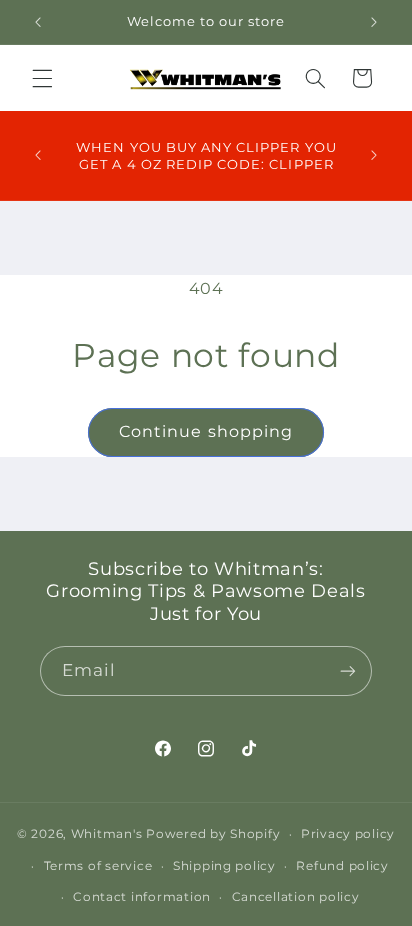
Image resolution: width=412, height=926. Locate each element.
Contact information (142, 897)
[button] (42, 78)
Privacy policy (348, 834)
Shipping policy (224, 866)
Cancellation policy (296, 897)
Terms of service (98, 866)
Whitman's (107, 834)
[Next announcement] (374, 22)
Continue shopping (206, 431)
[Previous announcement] (38, 22)
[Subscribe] (348, 670)
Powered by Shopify (213, 834)
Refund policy (342, 866)
